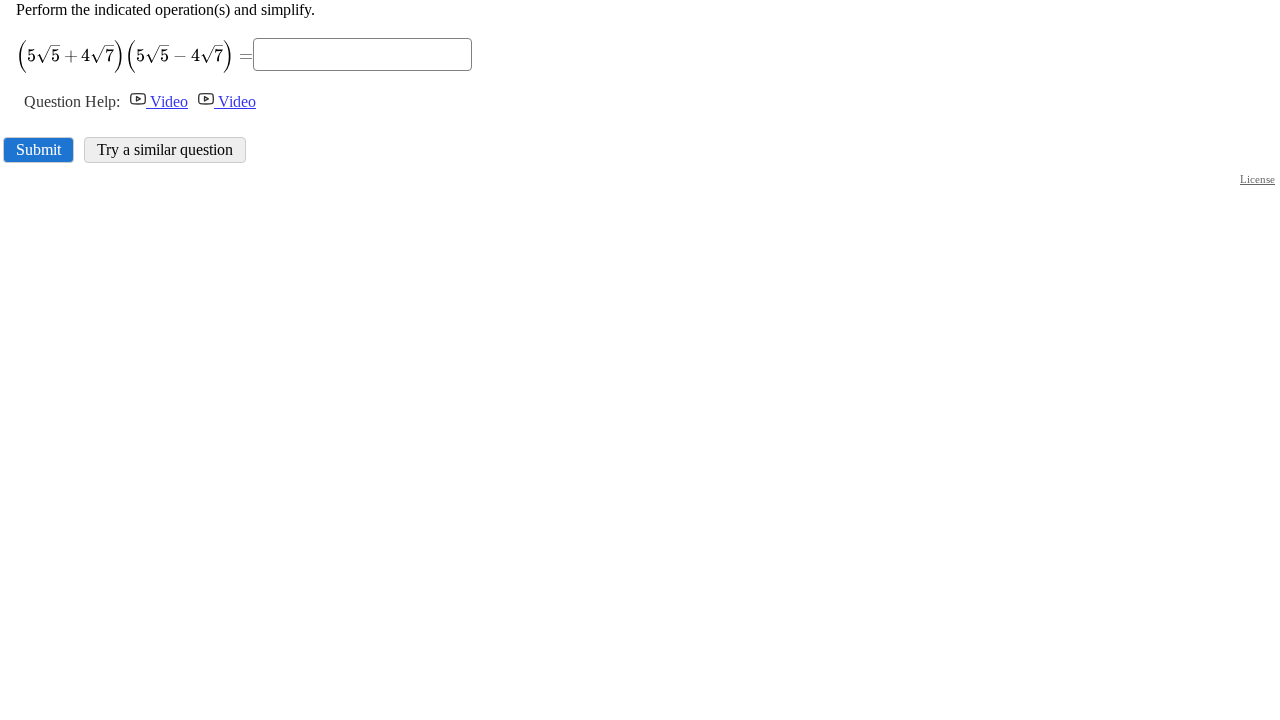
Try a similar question (165, 149)
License (1257, 179)
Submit (38, 149)
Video (167, 101)
